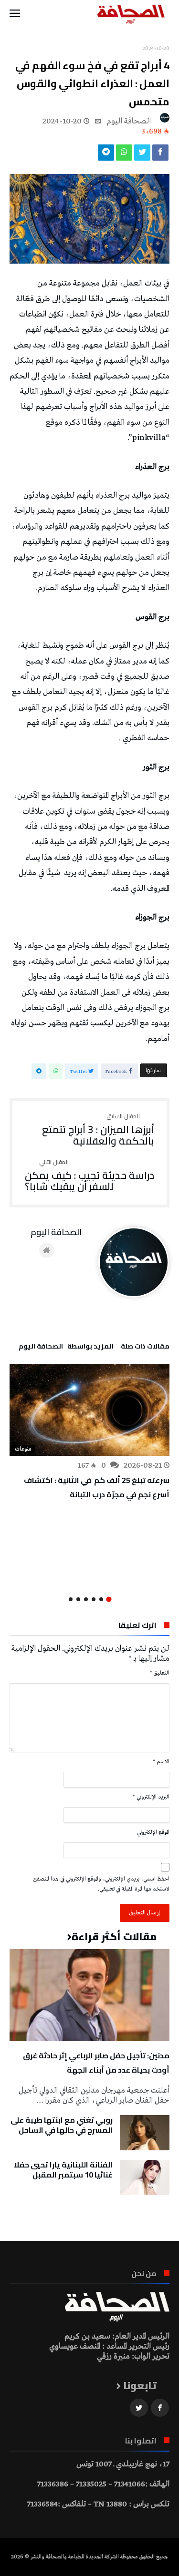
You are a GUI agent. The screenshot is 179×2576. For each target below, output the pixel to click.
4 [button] (86, 1599)
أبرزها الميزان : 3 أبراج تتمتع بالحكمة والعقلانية (98, 1130)
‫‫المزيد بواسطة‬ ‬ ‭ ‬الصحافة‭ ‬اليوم (66, 1348)
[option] (89, 1432)
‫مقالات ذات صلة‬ (145, 1348)
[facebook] (160, 155)
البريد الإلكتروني (151, 1797)
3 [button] (94, 1599)
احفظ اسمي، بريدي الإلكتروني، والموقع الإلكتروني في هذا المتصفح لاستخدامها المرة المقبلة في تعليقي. (101, 1884)
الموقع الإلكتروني (153, 1832)
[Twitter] (139, 2408)
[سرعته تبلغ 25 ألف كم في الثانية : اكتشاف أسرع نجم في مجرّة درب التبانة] (89, 1410)
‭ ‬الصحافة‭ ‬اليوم (130, 121)
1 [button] (109, 1600)
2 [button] (101, 1599)
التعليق (160, 1673)
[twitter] (142, 155)
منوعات (23, 1449)
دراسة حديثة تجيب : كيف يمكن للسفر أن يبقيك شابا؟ (89, 1176)
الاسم (161, 1762)
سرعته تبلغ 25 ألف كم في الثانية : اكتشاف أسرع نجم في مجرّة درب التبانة (97, 1487)
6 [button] (71, 1599)
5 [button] (78, 1599)
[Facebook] (160, 2408)
